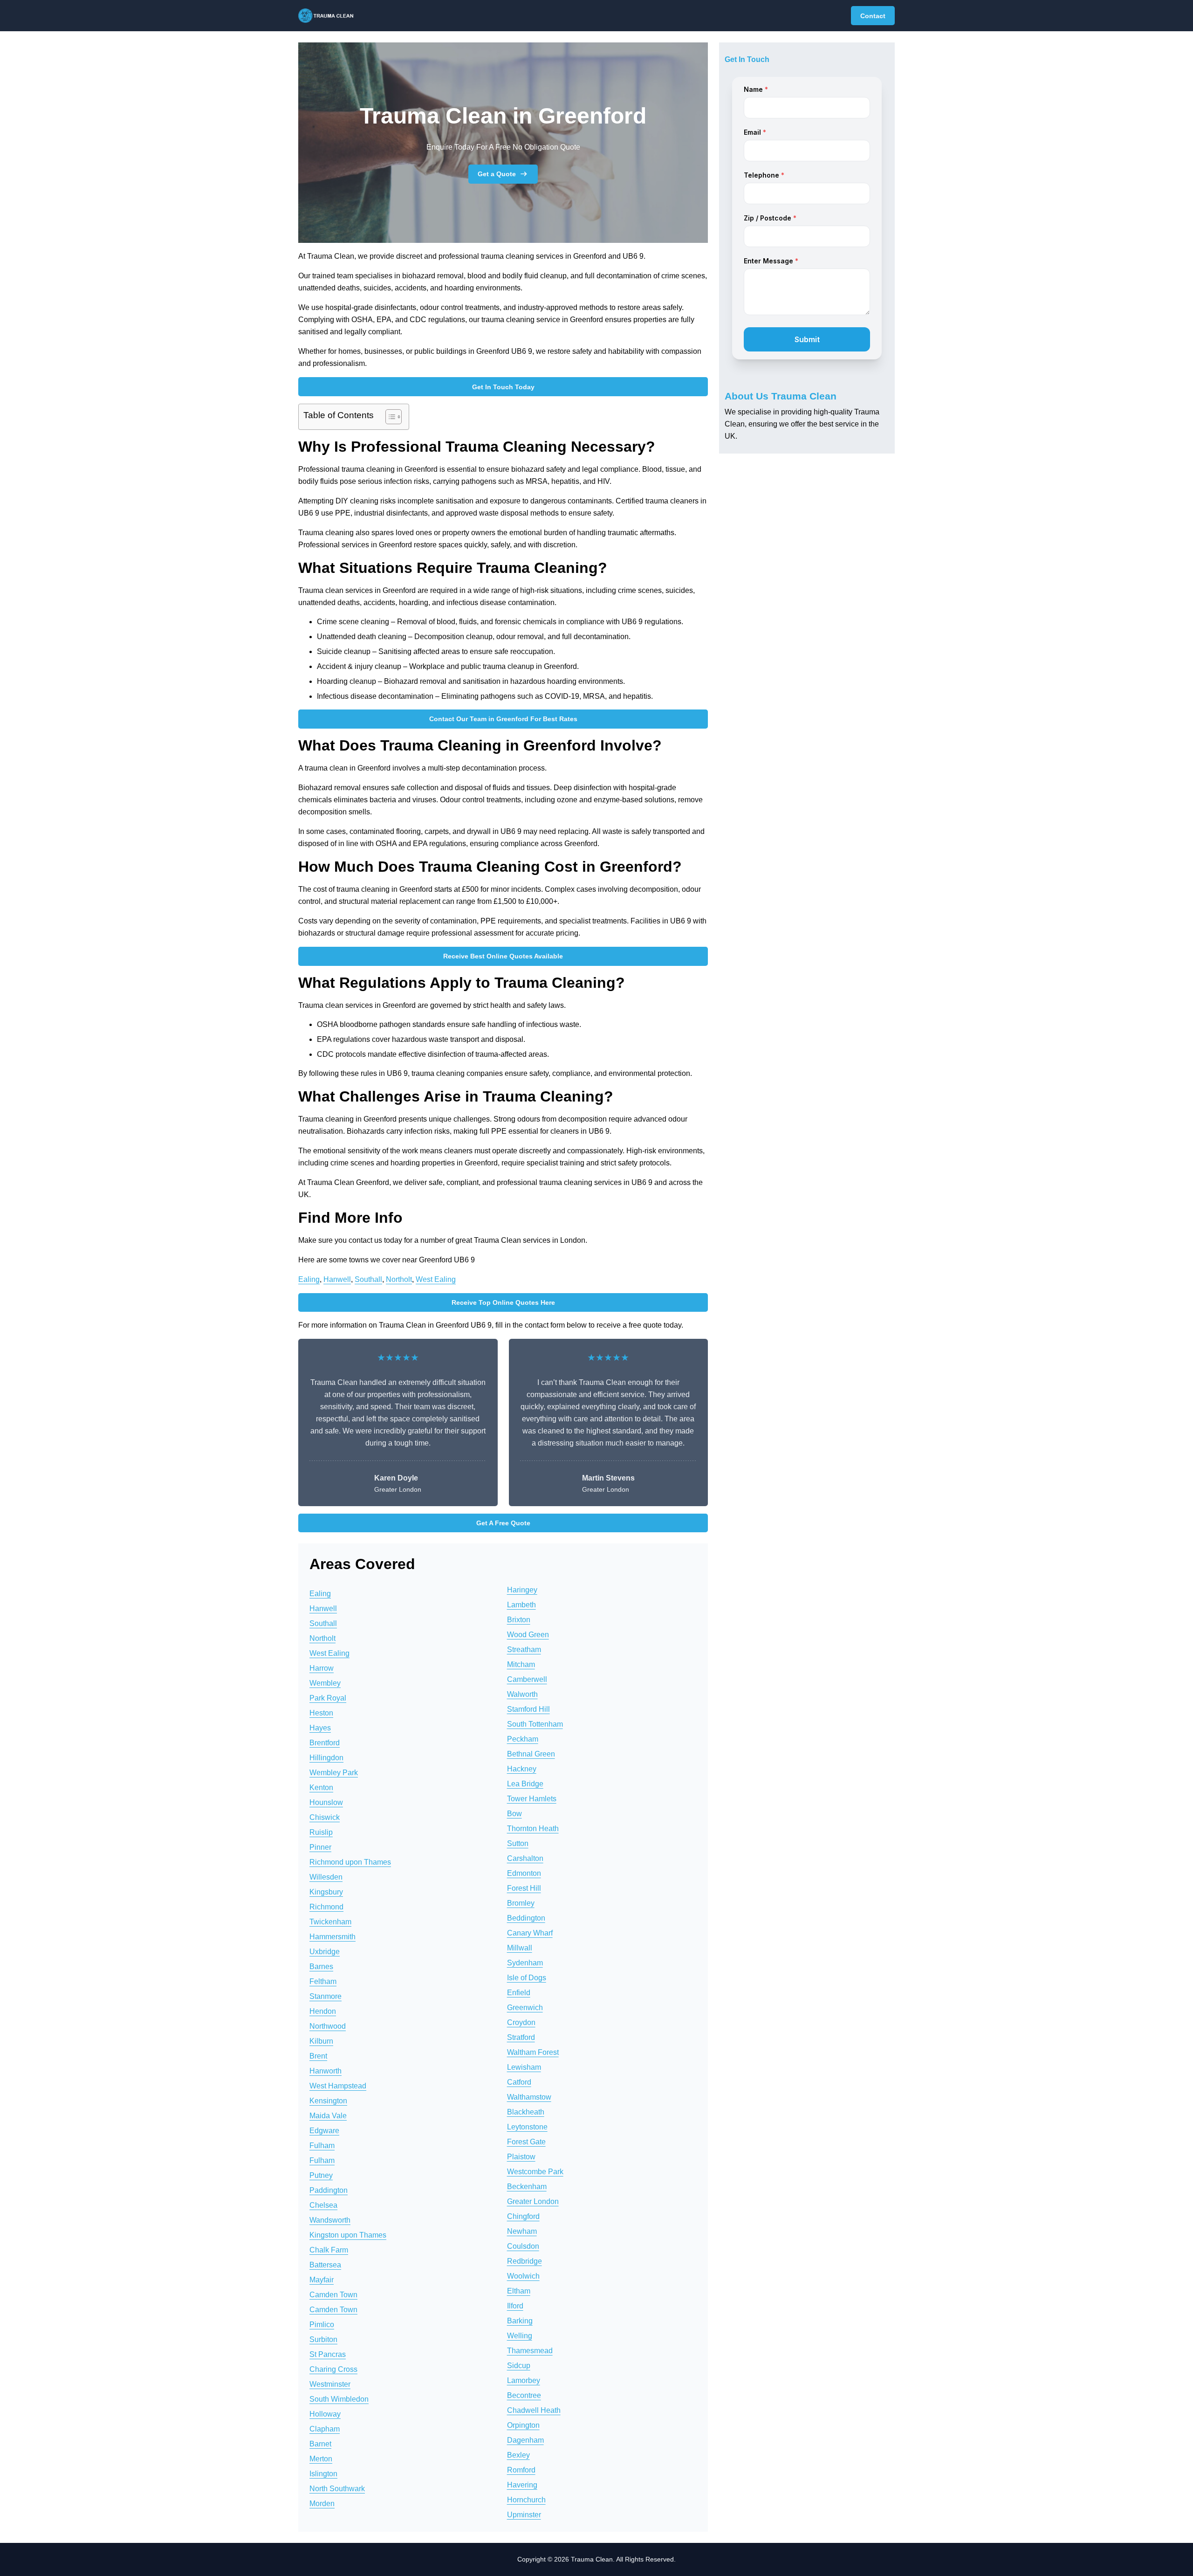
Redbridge (525, 2261)
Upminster (524, 2515)
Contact (873, 16)
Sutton (518, 1843)
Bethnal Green (531, 1754)
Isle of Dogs (527, 1978)
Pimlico (322, 2325)
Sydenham (525, 1963)
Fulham (322, 2146)
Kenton (321, 1787)
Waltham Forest (533, 2052)
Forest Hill (524, 1888)
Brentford (325, 1743)
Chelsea (323, 2205)
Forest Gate (526, 2142)
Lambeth (521, 1605)
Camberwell (527, 1679)
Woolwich (523, 2276)
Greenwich (525, 2008)
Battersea (325, 2265)
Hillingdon (326, 1758)
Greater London (533, 2201)
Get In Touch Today (503, 387)
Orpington (523, 2425)
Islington (323, 2474)
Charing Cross (333, 2369)
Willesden (326, 1877)
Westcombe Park (535, 2172)
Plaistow (521, 2157)
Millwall (520, 1948)
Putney (321, 2175)
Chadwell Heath (534, 2410)
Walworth (522, 1694)
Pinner (320, 1847)
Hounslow (326, 1802)
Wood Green (528, 1635)
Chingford (523, 2216)
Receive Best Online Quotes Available (503, 956)
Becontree (524, 2395)
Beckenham (527, 2187)
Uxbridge (325, 1952)
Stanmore (326, 1996)
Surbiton (323, 2339)
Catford (519, 2082)
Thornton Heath (533, 1829)
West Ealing (436, 1279)
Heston (321, 1713)
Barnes (321, 1966)
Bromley (521, 1903)
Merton (321, 2459)
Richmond (326, 1907)
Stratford (521, 2037)
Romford (521, 2470)
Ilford (515, 2306)
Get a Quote (497, 174)
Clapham (325, 2429)
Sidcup (519, 2366)
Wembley (325, 1683)
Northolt (399, 1279)
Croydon (521, 2022)
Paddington (329, 2190)
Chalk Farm (329, 2250)
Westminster (330, 2384)
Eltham (519, 2291)
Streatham (524, 1650)
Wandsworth (330, 2220)
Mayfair (322, 2280)
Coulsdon (523, 2246)
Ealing (309, 1279)
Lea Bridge (525, 1784)
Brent (318, 2056)
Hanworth (326, 2071)
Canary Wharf (530, 1933)
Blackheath (526, 2112)
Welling (520, 2336)
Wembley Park (334, 1773)
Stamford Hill (528, 1709)
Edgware (324, 2131)
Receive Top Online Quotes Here (503, 1302)
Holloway (325, 2414)
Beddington (526, 1918)
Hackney (522, 1769)
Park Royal (328, 1698)
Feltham (323, 1981)
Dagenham (525, 2440)
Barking (520, 2321)
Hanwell (337, 1279)
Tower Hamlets (532, 1799)
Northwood (328, 2026)
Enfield (519, 1993)
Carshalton (525, 1858)
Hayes (320, 1728)
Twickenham (330, 1922)
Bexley (518, 2455)
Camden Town (333, 2295)
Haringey (522, 1590)
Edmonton (524, 1873)
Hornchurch (526, 2500)
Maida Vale (328, 2116)
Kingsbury (326, 1892)
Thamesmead (530, 2351)
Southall (368, 1279)
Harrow (322, 1668)
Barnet (320, 2444)
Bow (514, 1814)
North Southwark (337, 2489)
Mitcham (521, 1664)
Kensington (328, 2101)
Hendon (323, 2011)
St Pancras (328, 2354)
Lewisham (524, 2067)
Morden (322, 2504)
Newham (522, 2231)
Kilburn (321, 2041)
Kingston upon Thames (348, 2235)
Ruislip (321, 1832)
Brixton (519, 1620)
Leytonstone (527, 2127)
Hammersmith (333, 1937)
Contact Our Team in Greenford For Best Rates (503, 719)
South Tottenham (535, 1724)
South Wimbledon (339, 2399)
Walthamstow (529, 2097)
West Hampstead (338, 2086)
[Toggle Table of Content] (389, 417)
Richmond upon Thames (350, 1862)
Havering (522, 2485)
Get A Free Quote (503, 1523)
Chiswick (325, 1817)
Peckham (523, 1739)
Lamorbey (524, 2380)
